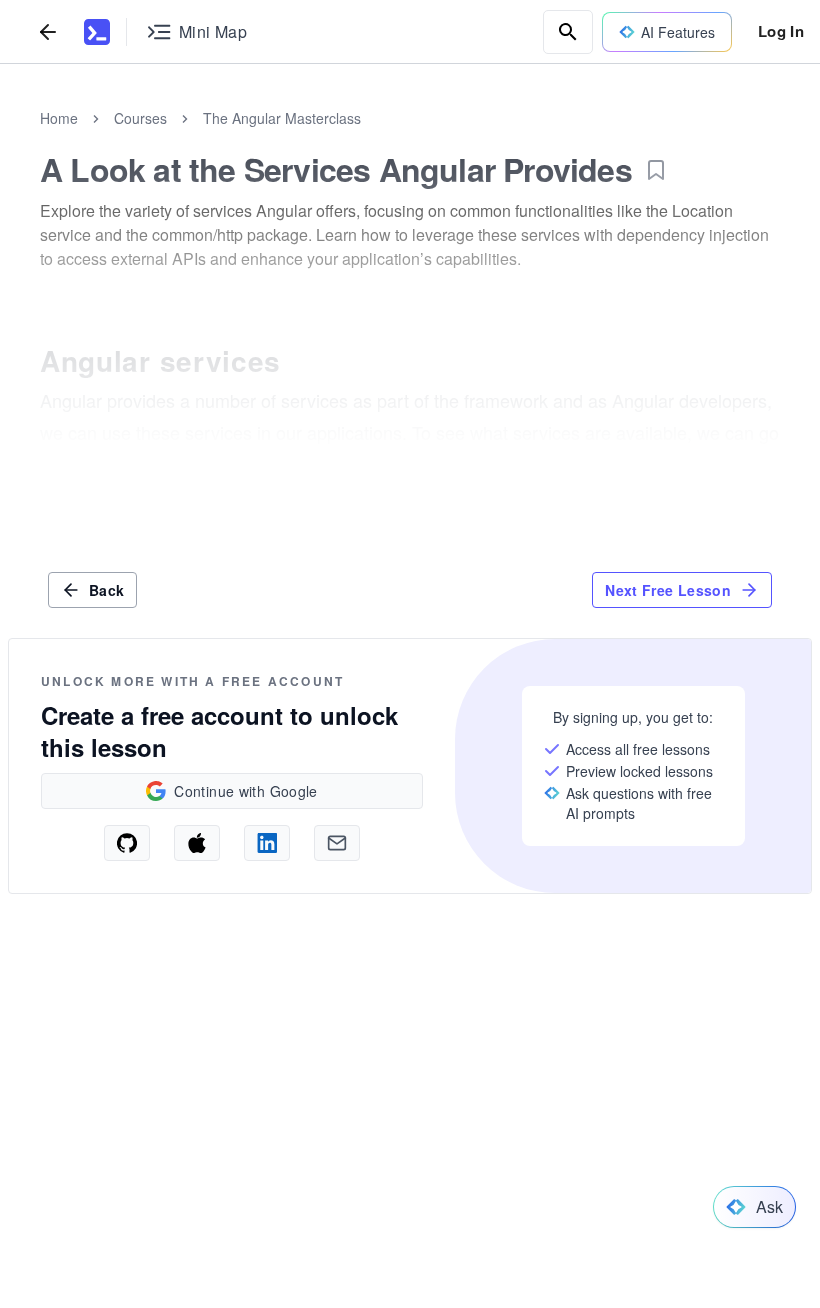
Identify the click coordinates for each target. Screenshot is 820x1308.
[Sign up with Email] (337, 843)
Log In (781, 31)
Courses (140, 118)
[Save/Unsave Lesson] (656, 170)
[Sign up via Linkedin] (267, 843)
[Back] (48, 31)
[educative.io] (97, 32)
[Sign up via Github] (127, 843)
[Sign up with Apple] (197, 843)
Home (59, 118)
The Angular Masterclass (282, 118)
